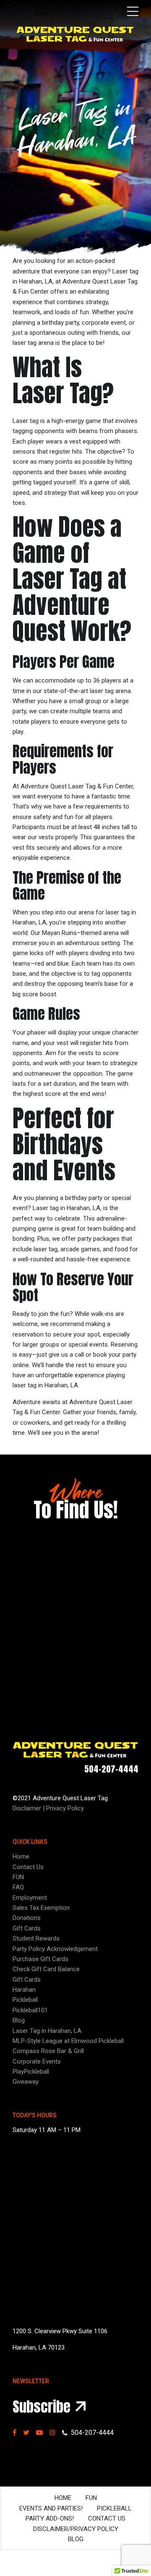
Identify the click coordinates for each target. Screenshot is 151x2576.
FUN (18, 1877)
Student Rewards (36, 1938)
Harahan (24, 1990)
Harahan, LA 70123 (39, 2348)
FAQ (18, 1887)
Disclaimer (27, 1808)
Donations (27, 1918)
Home (21, 1857)
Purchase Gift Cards (40, 1959)
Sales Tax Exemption (41, 1908)
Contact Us (28, 1867)
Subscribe (42, 2407)
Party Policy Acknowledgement (55, 1949)
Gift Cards (27, 1928)
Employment (30, 1898)
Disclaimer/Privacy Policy (76, 2529)
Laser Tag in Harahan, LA (47, 2031)
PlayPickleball (31, 2072)
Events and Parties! (51, 2508)
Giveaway (26, 2082)
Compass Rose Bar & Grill (48, 2051)
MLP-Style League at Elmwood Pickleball (68, 2041)
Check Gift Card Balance (46, 1969)
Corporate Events (37, 2061)
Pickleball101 (30, 2010)
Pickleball (25, 2000)
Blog (19, 2020)
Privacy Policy (65, 1808)
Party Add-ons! (50, 2518)
